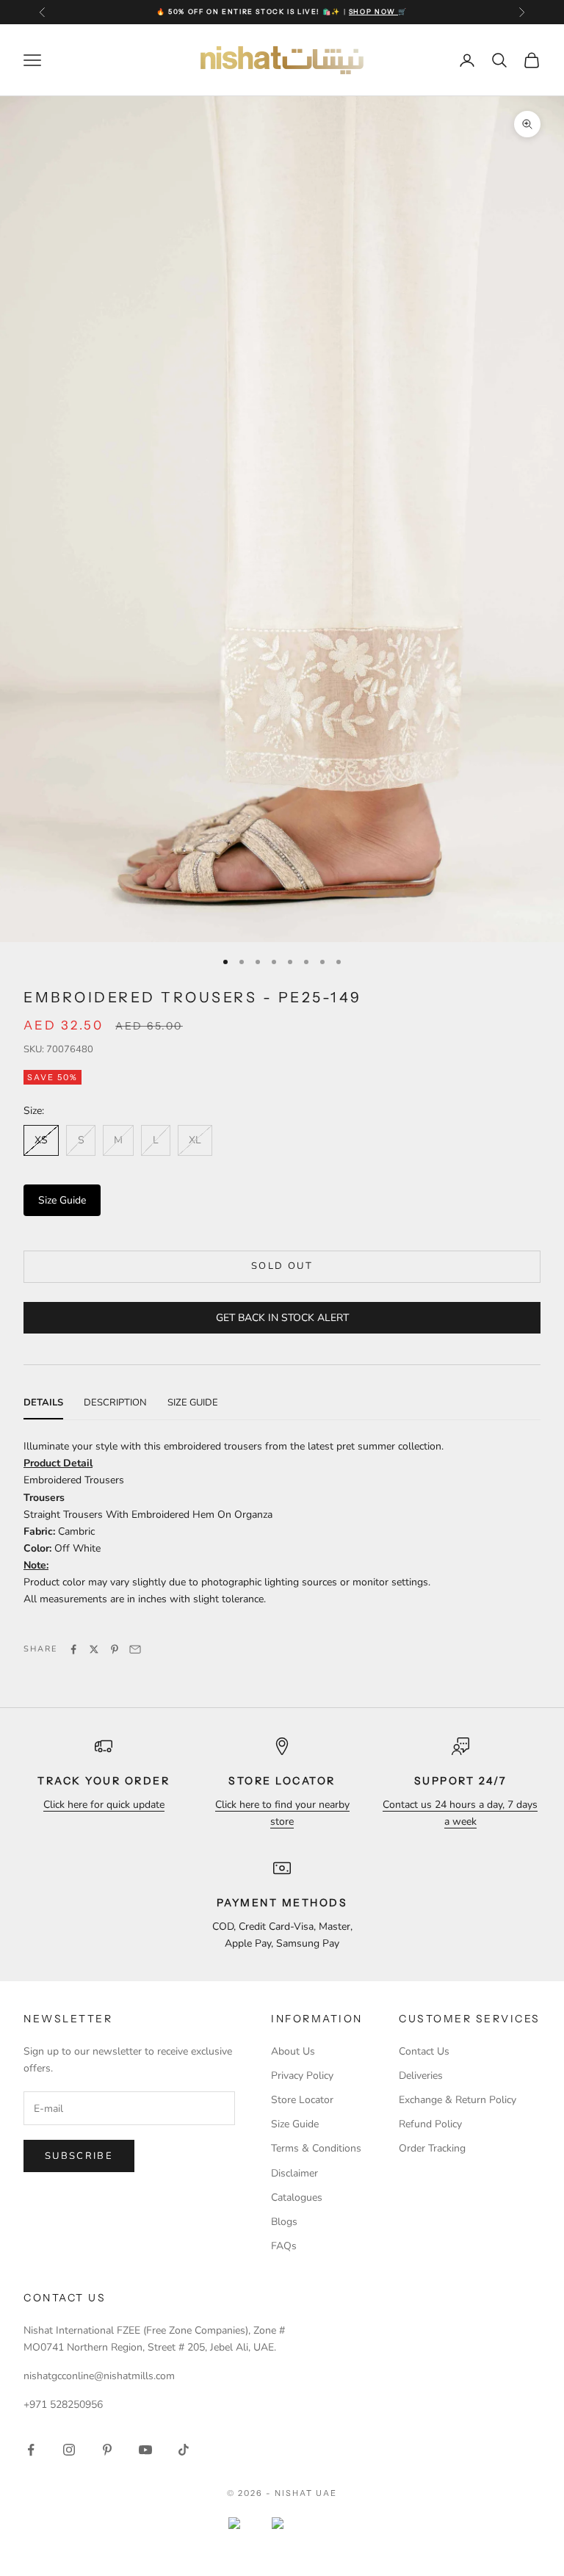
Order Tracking (432, 2148)
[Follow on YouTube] (145, 2450)
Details (43, 1403)
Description (115, 1403)
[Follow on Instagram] (69, 2450)
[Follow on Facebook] (31, 2450)
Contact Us (424, 2051)
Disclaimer (294, 2173)
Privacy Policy (302, 2076)
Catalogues (297, 2197)
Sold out (282, 1266)
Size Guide (62, 1200)
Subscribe (79, 2156)
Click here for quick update (104, 1805)
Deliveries (421, 2076)
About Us (293, 2051)
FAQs (284, 2246)
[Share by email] (135, 1649)
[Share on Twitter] (94, 1649)
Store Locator (302, 2100)
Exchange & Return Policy (458, 2100)
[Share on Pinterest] (115, 1649)
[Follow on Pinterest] (107, 2450)
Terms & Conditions (316, 2148)
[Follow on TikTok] (184, 2450)
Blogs (284, 2222)
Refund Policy (430, 2124)
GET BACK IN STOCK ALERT (282, 1318)
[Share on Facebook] (73, 1649)
